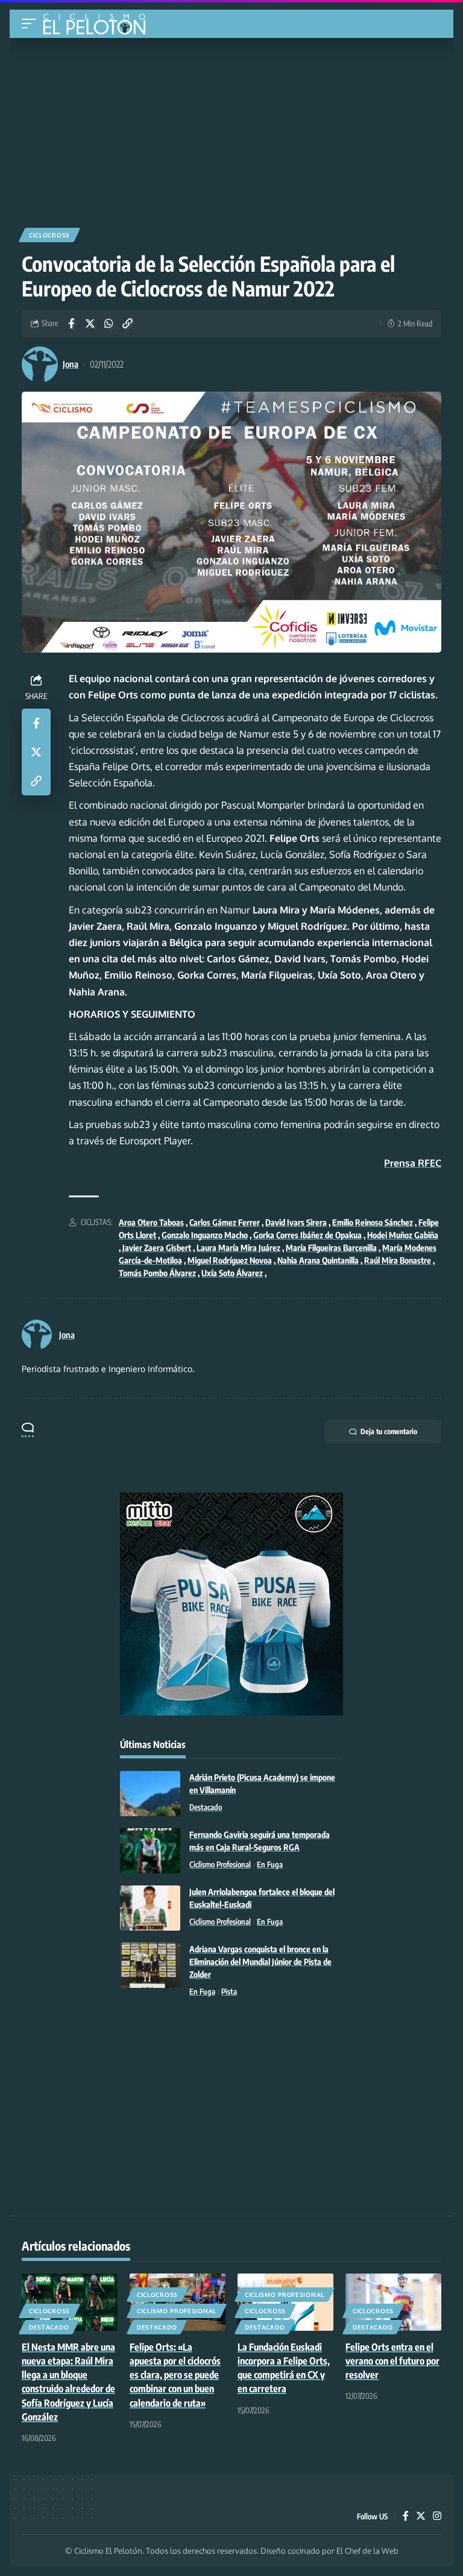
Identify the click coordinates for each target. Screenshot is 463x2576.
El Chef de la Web (367, 2551)
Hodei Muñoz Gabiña (403, 1235)
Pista (229, 1992)
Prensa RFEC (413, 1163)
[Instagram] (437, 2517)
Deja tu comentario (389, 1431)
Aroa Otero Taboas (151, 1222)
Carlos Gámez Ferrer (225, 1222)
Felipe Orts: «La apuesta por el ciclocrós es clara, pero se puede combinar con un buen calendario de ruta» (175, 2375)
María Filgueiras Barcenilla (331, 1248)
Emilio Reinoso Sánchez (373, 1222)
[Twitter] (421, 2517)
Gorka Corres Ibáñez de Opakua (307, 1235)
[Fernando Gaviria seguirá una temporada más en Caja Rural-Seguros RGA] (150, 1851)
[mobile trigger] (32, 24)
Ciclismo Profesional (220, 1864)
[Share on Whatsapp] (109, 324)
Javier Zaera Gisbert (157, 1248)
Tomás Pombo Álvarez (157, 1273)
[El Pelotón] (99, 25)
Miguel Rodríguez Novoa (230, 1260)
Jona (71, 364)
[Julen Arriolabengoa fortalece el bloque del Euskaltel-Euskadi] (150, 1908)
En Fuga (270, 1864)
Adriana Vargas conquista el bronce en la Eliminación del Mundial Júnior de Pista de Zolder (260, 1962)
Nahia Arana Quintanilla (318, 1260)
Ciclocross (49, 235)
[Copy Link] (127, 324)
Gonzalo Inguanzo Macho (205, 1235)
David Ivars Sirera (296, 1222)
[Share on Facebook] (71, 324)
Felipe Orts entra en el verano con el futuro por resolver (392, 2361)
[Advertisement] (231, 128)
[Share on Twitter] (90, 324)
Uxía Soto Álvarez (232, 1273)
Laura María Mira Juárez (238, 1248)
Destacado (206, 1807)
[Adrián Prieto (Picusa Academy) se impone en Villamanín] (150, 1794)
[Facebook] (406, 2517)
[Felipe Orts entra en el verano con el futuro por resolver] (393, 2302)
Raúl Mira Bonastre (398, 1260)
